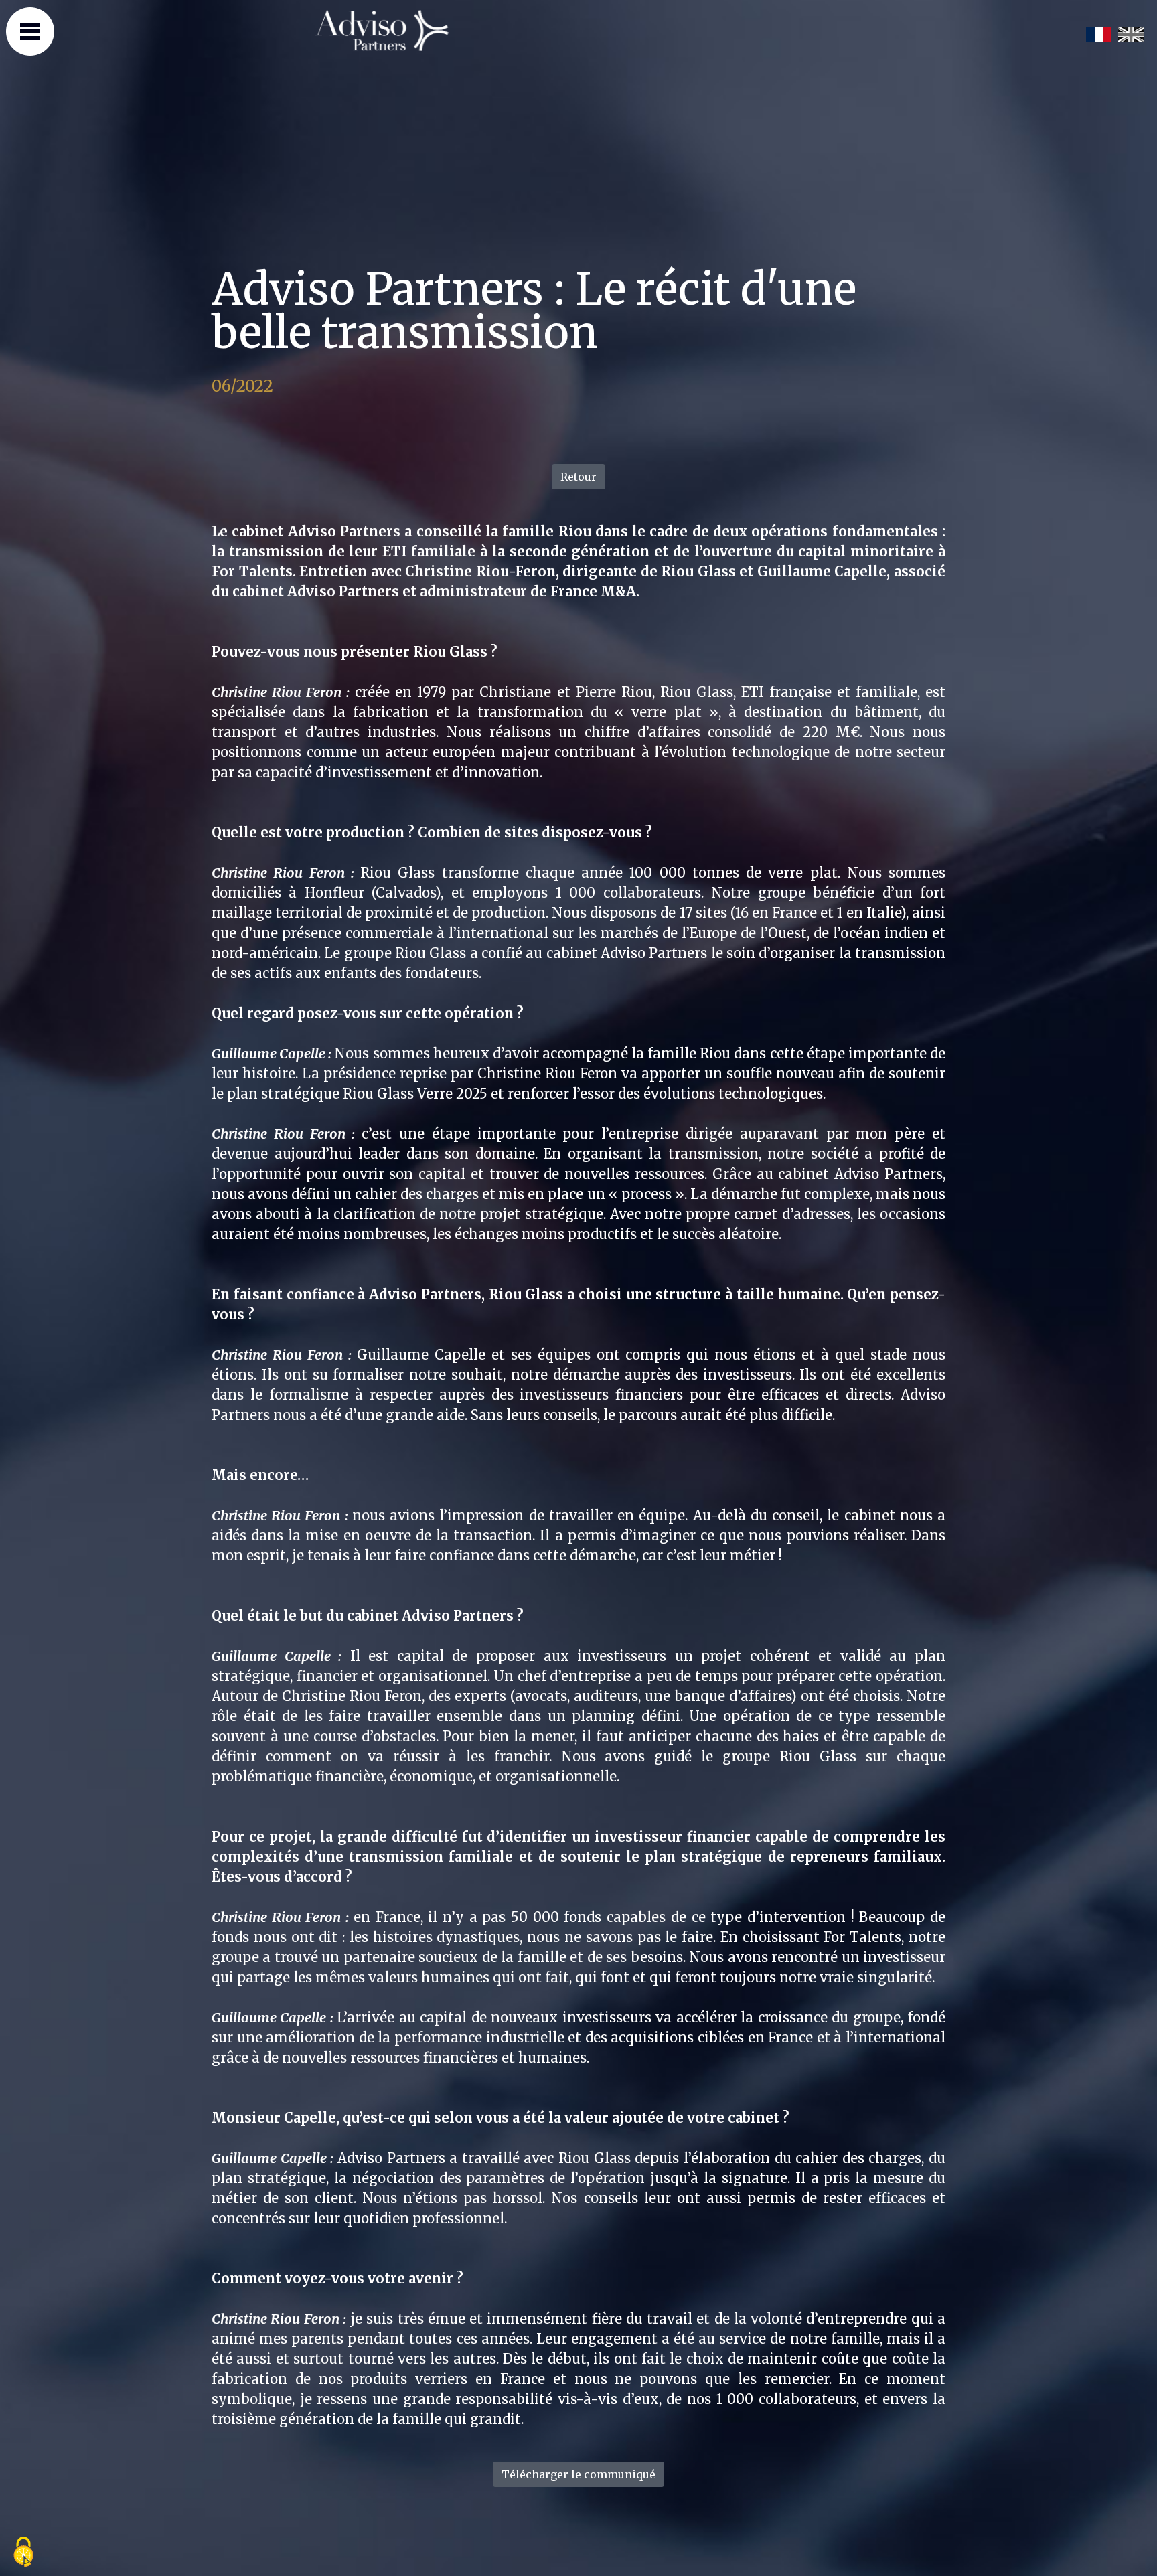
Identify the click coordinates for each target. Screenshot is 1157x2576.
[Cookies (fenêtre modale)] (23, 2553)
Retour (578, 477)
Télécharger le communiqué (578, 2474)
